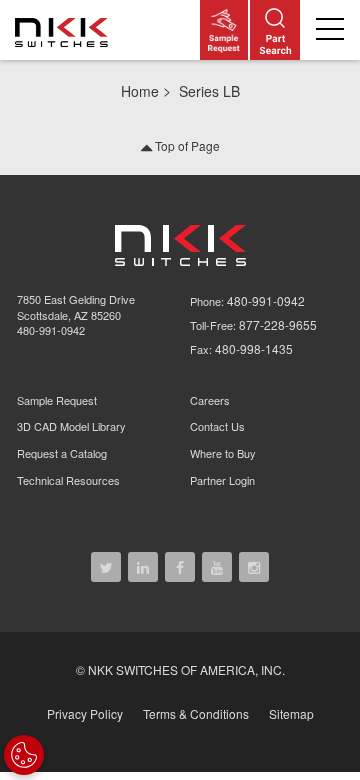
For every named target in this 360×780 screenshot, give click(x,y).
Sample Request (57, 400)
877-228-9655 (278, 324)
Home (140, 91)
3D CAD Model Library (71, 426)
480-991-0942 (51, 330)
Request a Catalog (62, 453)
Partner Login (222, 480)
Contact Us (217, 426)
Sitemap (291, 713)
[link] (65, 30)
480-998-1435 (254, 348)
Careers (210, 400)
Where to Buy (223, 453)
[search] (275, 30)
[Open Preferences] (24, 755)
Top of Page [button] (186, 145)
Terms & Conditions (196, 713)
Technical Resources (68, 480)
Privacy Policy (85, 713)
